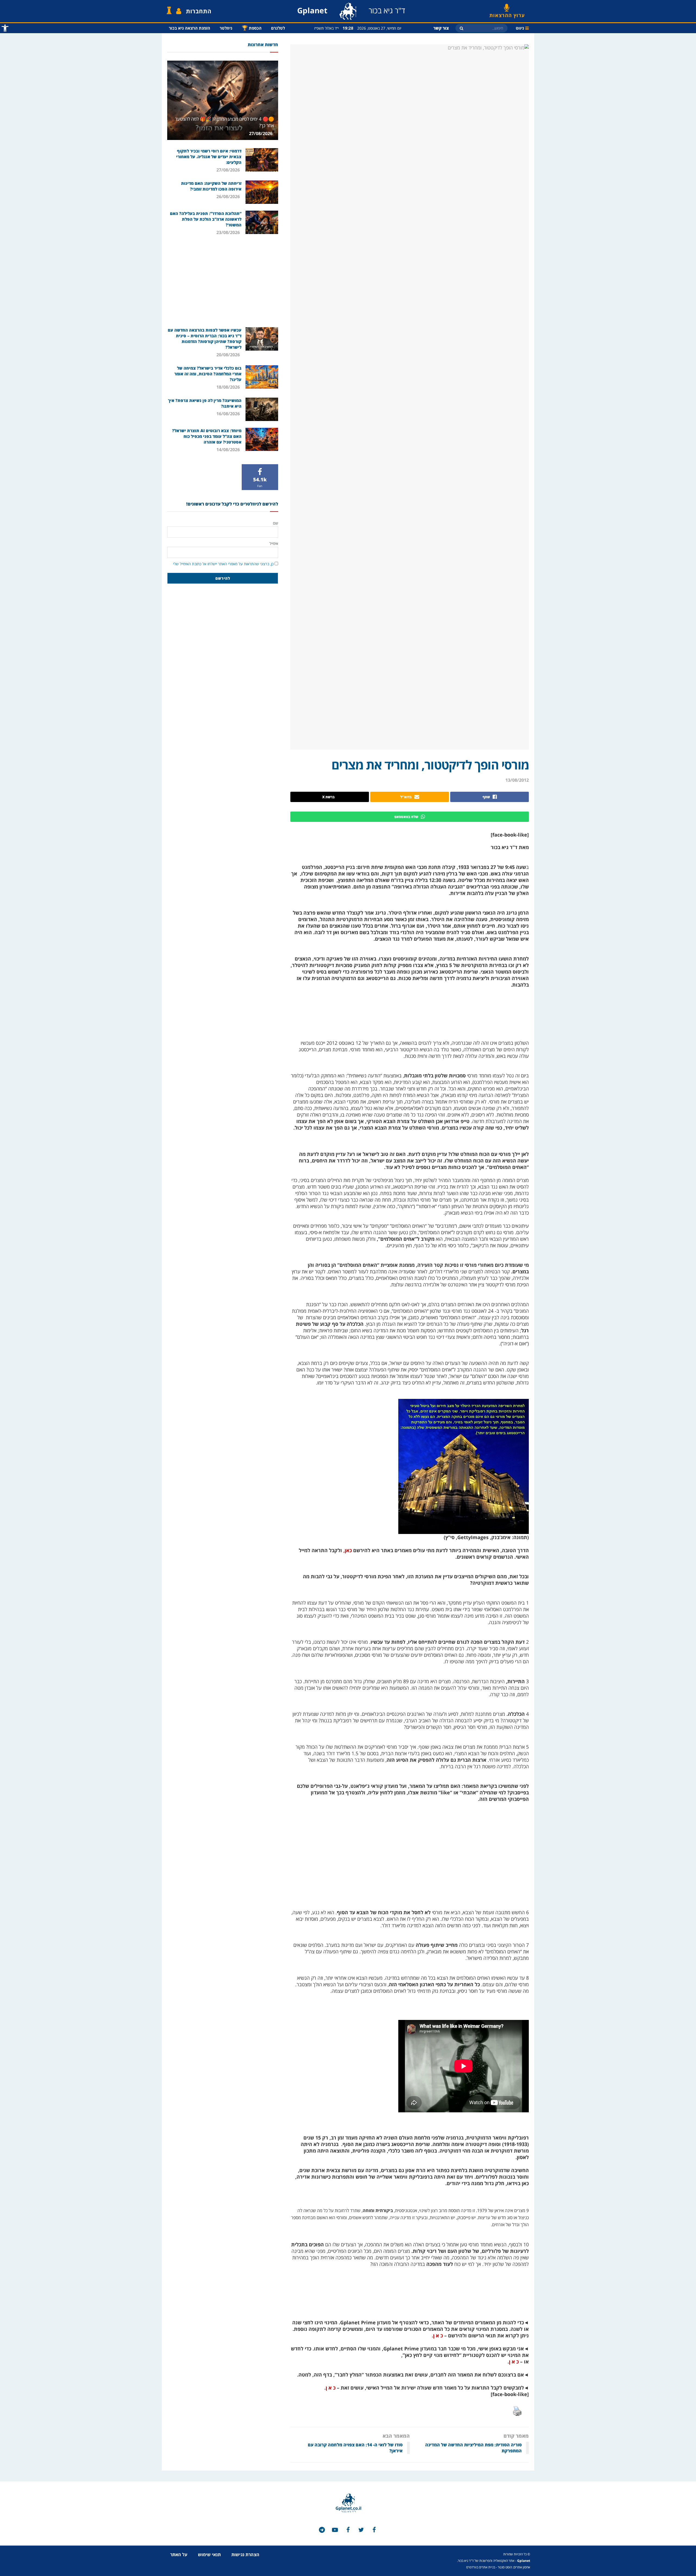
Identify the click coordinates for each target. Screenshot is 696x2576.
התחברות (199, 11)
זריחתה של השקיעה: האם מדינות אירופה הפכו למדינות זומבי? (211, 186)
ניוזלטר (226, 28)
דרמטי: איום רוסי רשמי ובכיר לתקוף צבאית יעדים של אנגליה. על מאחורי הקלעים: (209, 157)
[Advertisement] (223, 281)
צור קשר (441, 28)
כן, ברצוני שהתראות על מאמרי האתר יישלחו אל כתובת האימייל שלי (223, 564)
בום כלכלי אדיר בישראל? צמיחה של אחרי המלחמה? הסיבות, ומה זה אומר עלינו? (208, 374)
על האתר (179, 2555)
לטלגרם (278, 28)
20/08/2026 (229, 355)
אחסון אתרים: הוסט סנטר (514, 2567)
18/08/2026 (229, 387)
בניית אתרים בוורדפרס (481, 2567)
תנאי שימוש (209, 2555)
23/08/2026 (229, 232)
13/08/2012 (517, 780)
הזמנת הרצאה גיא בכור (189, 28)
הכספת (252, 28)
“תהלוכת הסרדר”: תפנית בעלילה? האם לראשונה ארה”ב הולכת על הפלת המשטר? (206, 219)
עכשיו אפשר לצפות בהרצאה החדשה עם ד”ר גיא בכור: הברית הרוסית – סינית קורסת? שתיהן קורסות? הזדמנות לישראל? (205, 339)
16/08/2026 (229, 414)
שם (276, 523)
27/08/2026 (261, 133)
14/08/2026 (229, 450)
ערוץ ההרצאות (507, 13)
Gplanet (524, 2561)
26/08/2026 (229, 197)
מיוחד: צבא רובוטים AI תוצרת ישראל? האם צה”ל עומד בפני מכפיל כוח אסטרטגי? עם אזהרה (207, 436)
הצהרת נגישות (245, 2555)
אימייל (274, 543)
